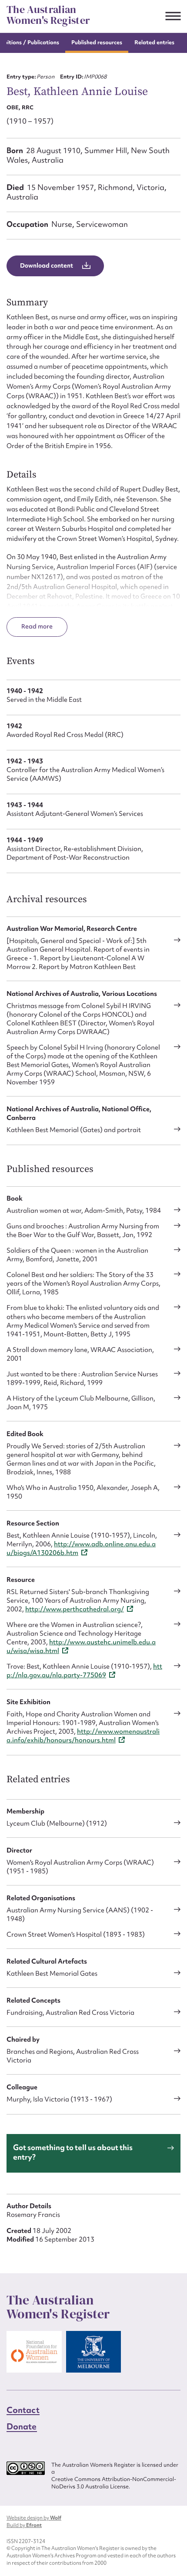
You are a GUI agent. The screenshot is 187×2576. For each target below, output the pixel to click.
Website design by (34, 2518)
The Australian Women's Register (48, 15)
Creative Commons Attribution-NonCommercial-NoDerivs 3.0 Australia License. (114, 2483)
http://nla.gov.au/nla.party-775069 (84, 1671)
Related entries (154, 42)
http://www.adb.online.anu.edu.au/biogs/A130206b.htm (81, 1548)
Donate (22, 2426)
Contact (23, 2410)
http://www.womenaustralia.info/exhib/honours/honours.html (83, 1736)
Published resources (97, 42)
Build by (24, 2525)
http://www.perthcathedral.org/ (75, 1609)
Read (30, 626)
